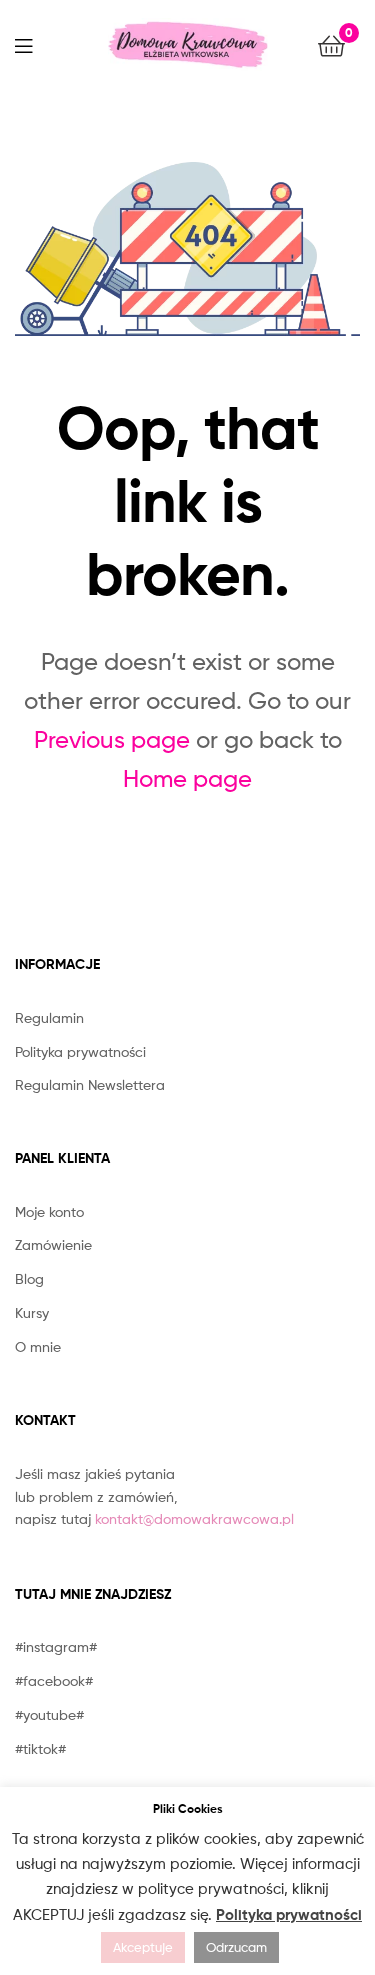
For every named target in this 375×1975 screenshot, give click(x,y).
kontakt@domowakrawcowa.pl (194, 1518)
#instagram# (56, 1646)
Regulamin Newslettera (90, 1084)
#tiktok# (40, 1748)
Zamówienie (53, 1244)
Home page (187, 778)
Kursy (32, 1312)
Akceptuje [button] (143, 1947)
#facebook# (54, 1680)
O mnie (38, 1346)
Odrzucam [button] (236, 1947)
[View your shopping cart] (331, 44)
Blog (29, 1278)
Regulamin (49, 1017)
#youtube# (49, 1714)
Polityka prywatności (80, 1051)
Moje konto (49, 1211)
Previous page (112, 739)
